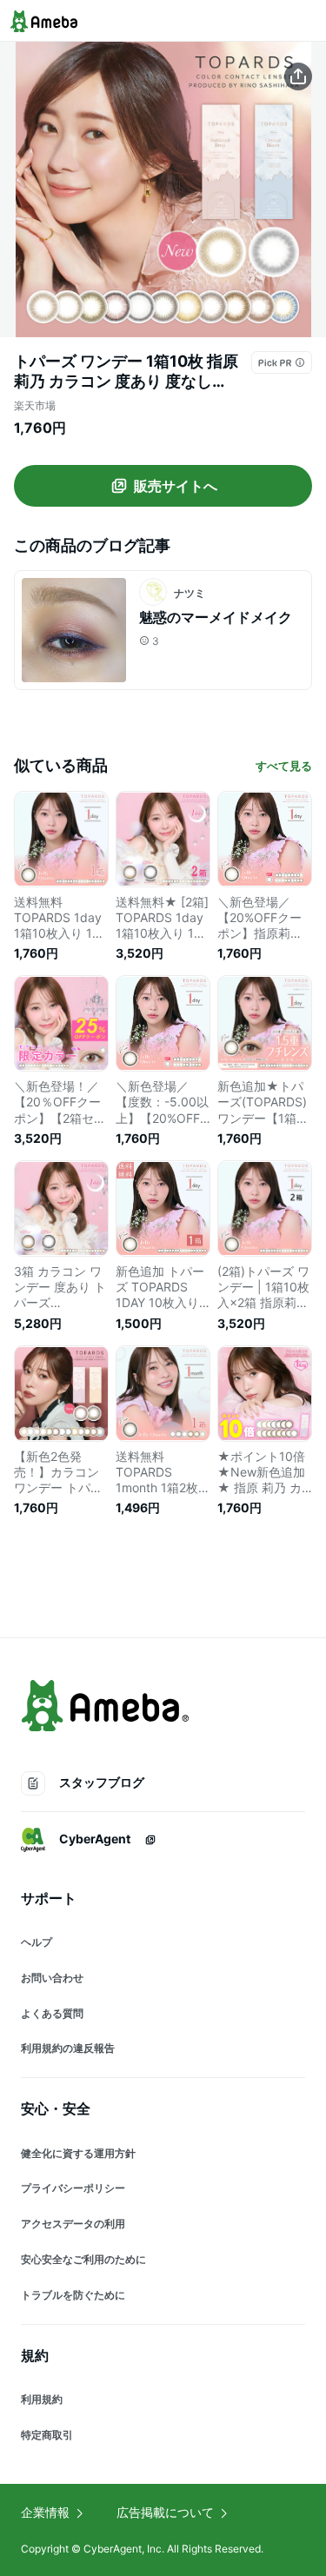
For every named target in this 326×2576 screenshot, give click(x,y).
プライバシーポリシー (73, 2188)
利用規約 (42, 2399)
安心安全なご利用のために (83, 2259)
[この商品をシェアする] (298, 76)
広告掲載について (165, 2512)
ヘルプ (37, 1942)
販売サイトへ (176, 486)
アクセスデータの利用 (73, 2224)
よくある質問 (52, 2013)
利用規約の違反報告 (68, 2048)
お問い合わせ (52, 1978)
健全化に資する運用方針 (78, 2153)
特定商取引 (47, 2435)
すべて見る (284, 766)
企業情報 (45, 2512)
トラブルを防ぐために (73, 2295)
